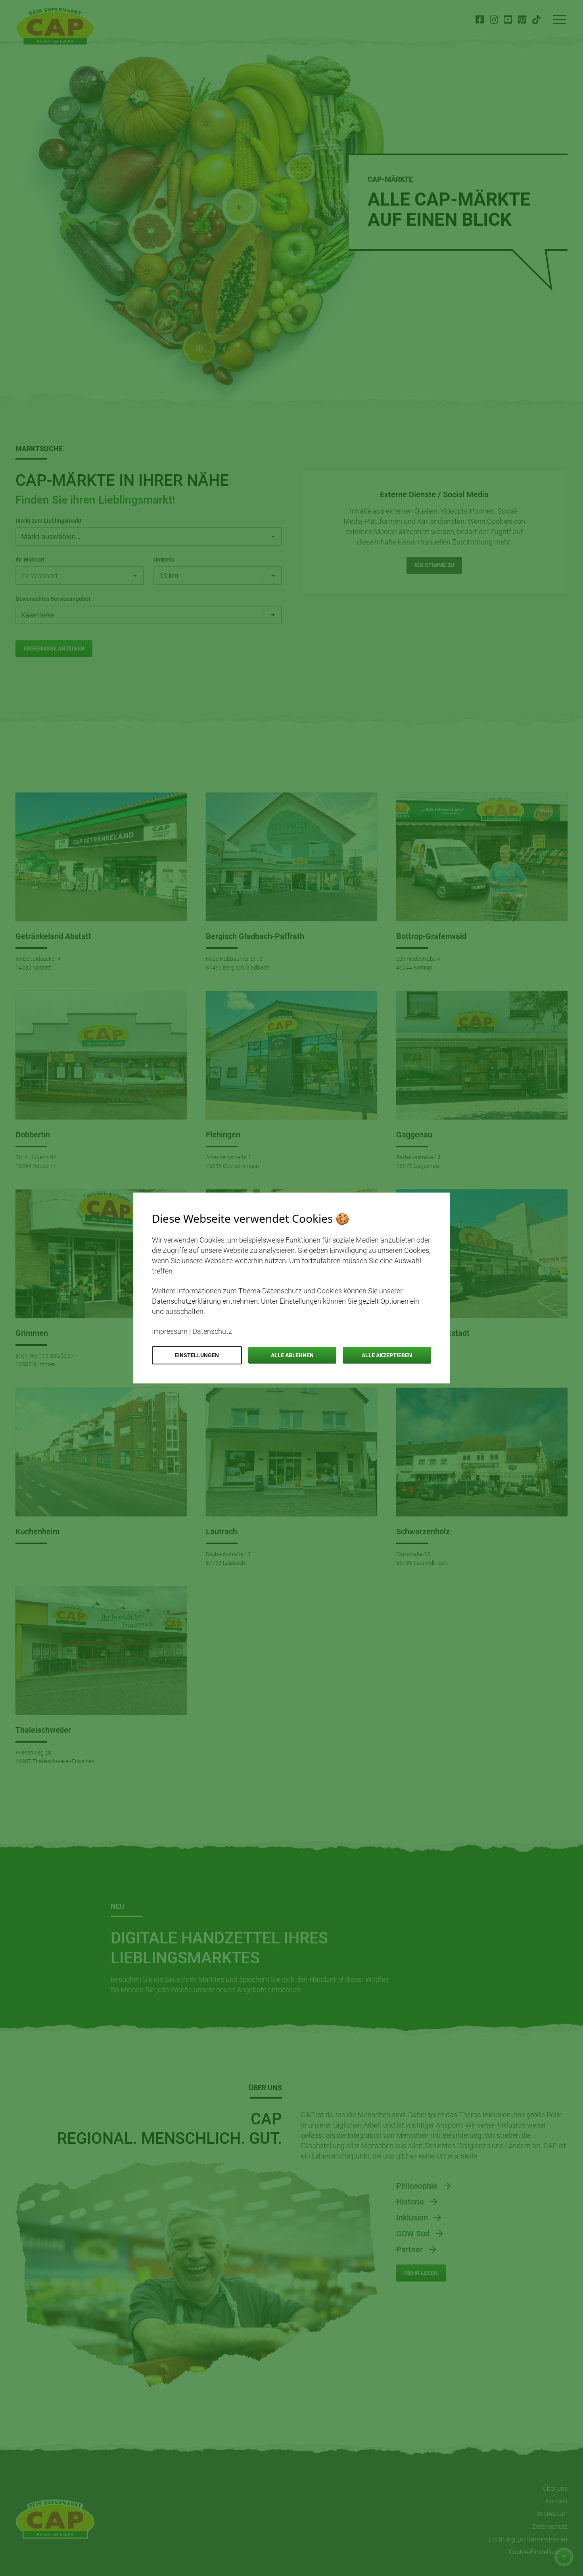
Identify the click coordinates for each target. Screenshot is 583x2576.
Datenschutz (212, 1331)
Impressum (170, 1331)
